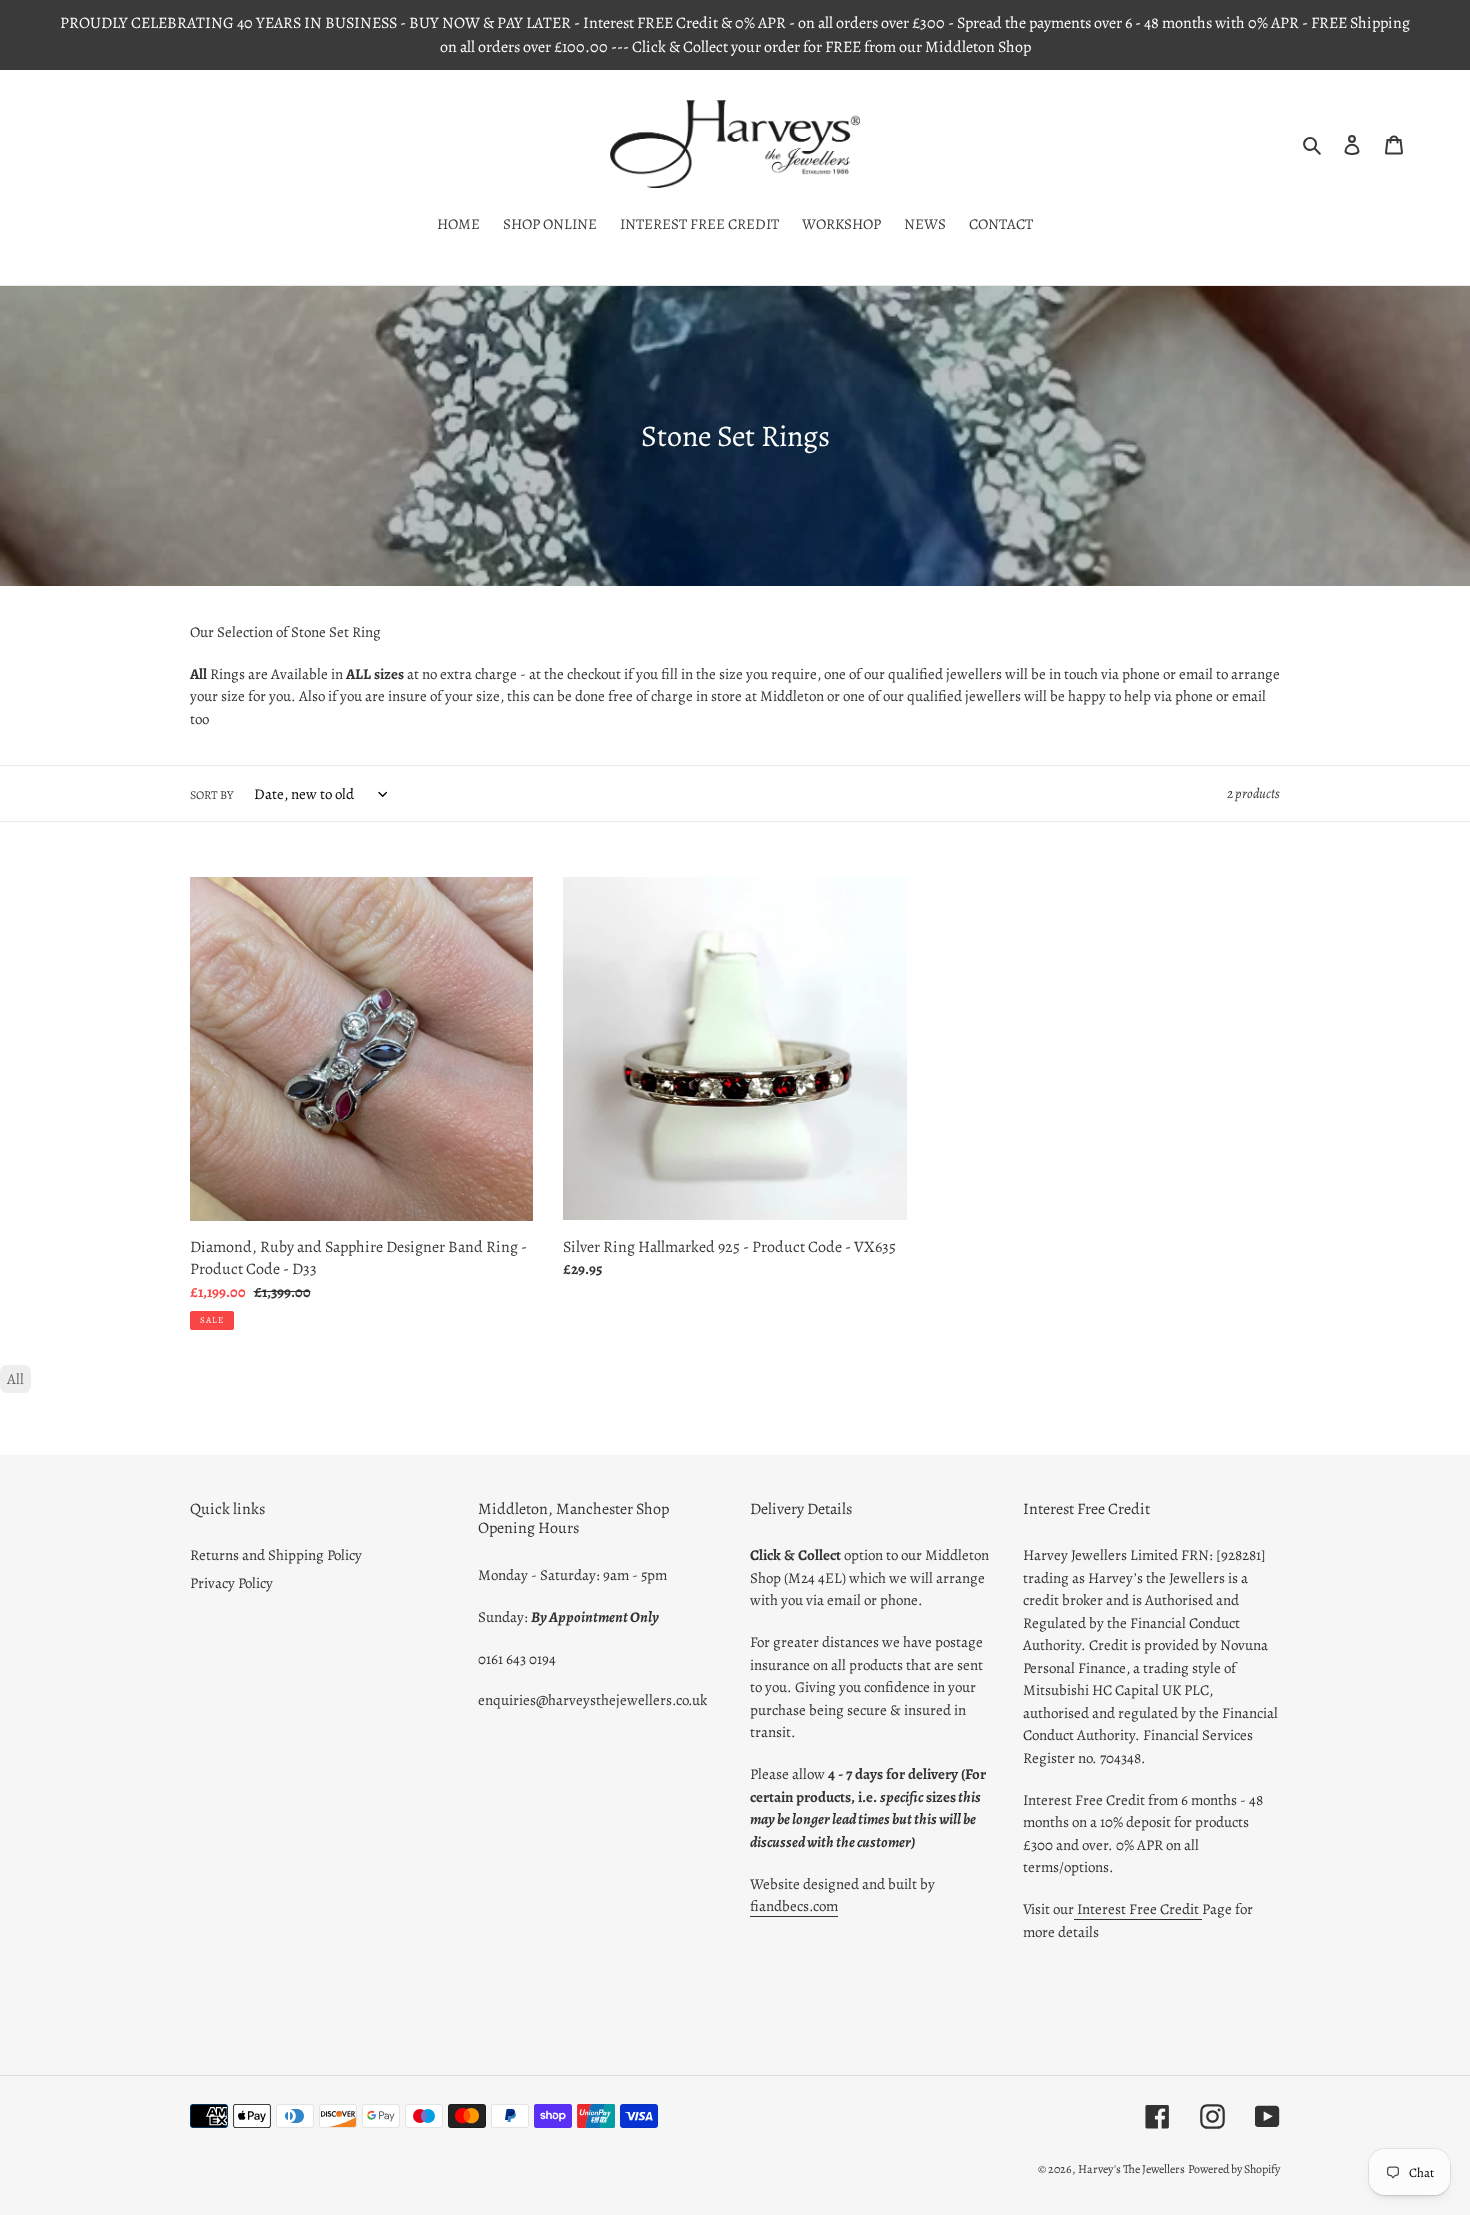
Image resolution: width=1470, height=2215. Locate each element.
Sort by (211, 795)
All (15, 1379)
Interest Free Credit (1138, 1909)
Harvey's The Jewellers (1131, 2169)
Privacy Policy (231, 1583)
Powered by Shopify (1234, 2169)
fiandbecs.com (794, 1906)
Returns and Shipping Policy (276, 1555)
